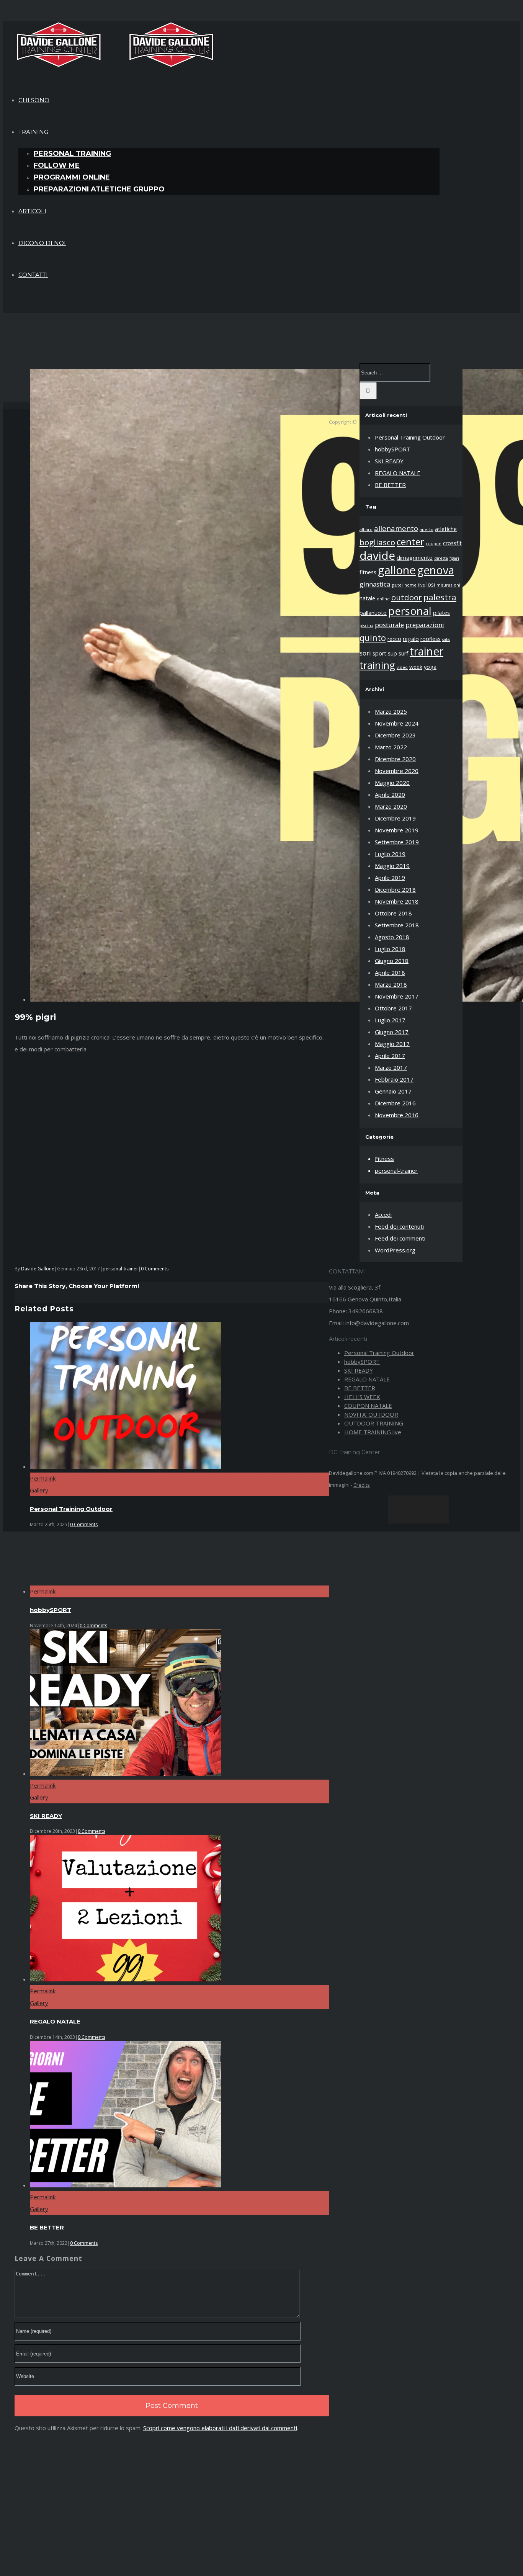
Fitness (384, 1159)
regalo (411, 639)
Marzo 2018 (391, 984)
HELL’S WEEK (362, 1397)
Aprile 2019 (390, 878)
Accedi (383, 1214)
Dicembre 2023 (395, 735)
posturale (389, 625)
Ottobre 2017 (393, 1008)
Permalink (43, 1478)
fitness (368, 572)
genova (436, 570)
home (410, 585)
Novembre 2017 (397, 996)
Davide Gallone (38, 1269)
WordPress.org (395, 1250)
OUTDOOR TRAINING (374, 1423)
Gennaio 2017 (393, 1091)
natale (367, 598)
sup (392, 653)
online (383, 599)
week (416, 667)
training (377, 665)
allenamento (396, 528)
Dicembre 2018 (395, 889)
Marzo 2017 (391, 1067)
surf (403, 653)
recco (394, 639)
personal (410, 611)
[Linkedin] (431, 1509)
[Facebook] (394, 1509)
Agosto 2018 (392, 937)
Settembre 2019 (397, 842)
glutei (397, 585)
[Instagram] (418, 1509)
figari (454, 558)
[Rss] (406, 1509)
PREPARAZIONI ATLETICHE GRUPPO (99, 189)
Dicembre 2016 (395, 1103)
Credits (362, 1485)
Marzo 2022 (391, 747)
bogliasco (377, 542)
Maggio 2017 (392, 1044)
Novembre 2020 (397, 771)
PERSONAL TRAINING (72, 154)
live (422, 585)
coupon (434, 544)
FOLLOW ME (57, 165)
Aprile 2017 (390, 1056)
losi (431, 584)
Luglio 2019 (390, 854)
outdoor (407, 597)
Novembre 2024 (397, 723)
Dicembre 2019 (395, 818)
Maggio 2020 (392, 783)
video (402, 667)
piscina (366, 626)
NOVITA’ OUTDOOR (371, 1414)
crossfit (452, 543)
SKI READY (46, 1816)
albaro (366, 530)
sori (365, 653)
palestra (440, 597)
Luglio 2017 (390, 1020)
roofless (431, 639)
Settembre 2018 (397, 925)
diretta (441, 558)
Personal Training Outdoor (71, 1509)
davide (377, 556)
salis (446, 639)
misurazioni (448, 585)
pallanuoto (373, 613)
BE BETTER (47, 2227)
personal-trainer (120, 1269)
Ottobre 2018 (393, 913)
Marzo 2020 (391, 806)
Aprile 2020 (390, 794)
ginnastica (375, 584)
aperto (427, 530)
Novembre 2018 (397, 901)
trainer (427, 651)
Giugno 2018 (392, 961)
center (410, 542)
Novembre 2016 (397, 1115)
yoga (430, 667)
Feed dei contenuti (399, 1226)
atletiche (446, 529)
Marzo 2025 (391, 711)
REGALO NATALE (55, 2021)
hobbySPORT (51, 1610)
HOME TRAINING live (373, 1432)
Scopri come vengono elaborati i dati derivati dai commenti (220, 2428)
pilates (441, 613)
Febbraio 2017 (394, 1079)
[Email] (443, 1509)
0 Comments (155, 1269)
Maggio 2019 (392, 866)
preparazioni (425, 625)
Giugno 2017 (392, 1032)
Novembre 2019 (397, 830)
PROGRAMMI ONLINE (72, 177)
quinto (373, 637)
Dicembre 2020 (395, 759)
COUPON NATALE (368, 1406)
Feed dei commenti (400, 1238)
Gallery (39, 1490)
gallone (397, 570)
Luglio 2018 (390, 949)
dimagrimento (415, 558)
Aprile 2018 (390, 973)
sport (379, 653)
